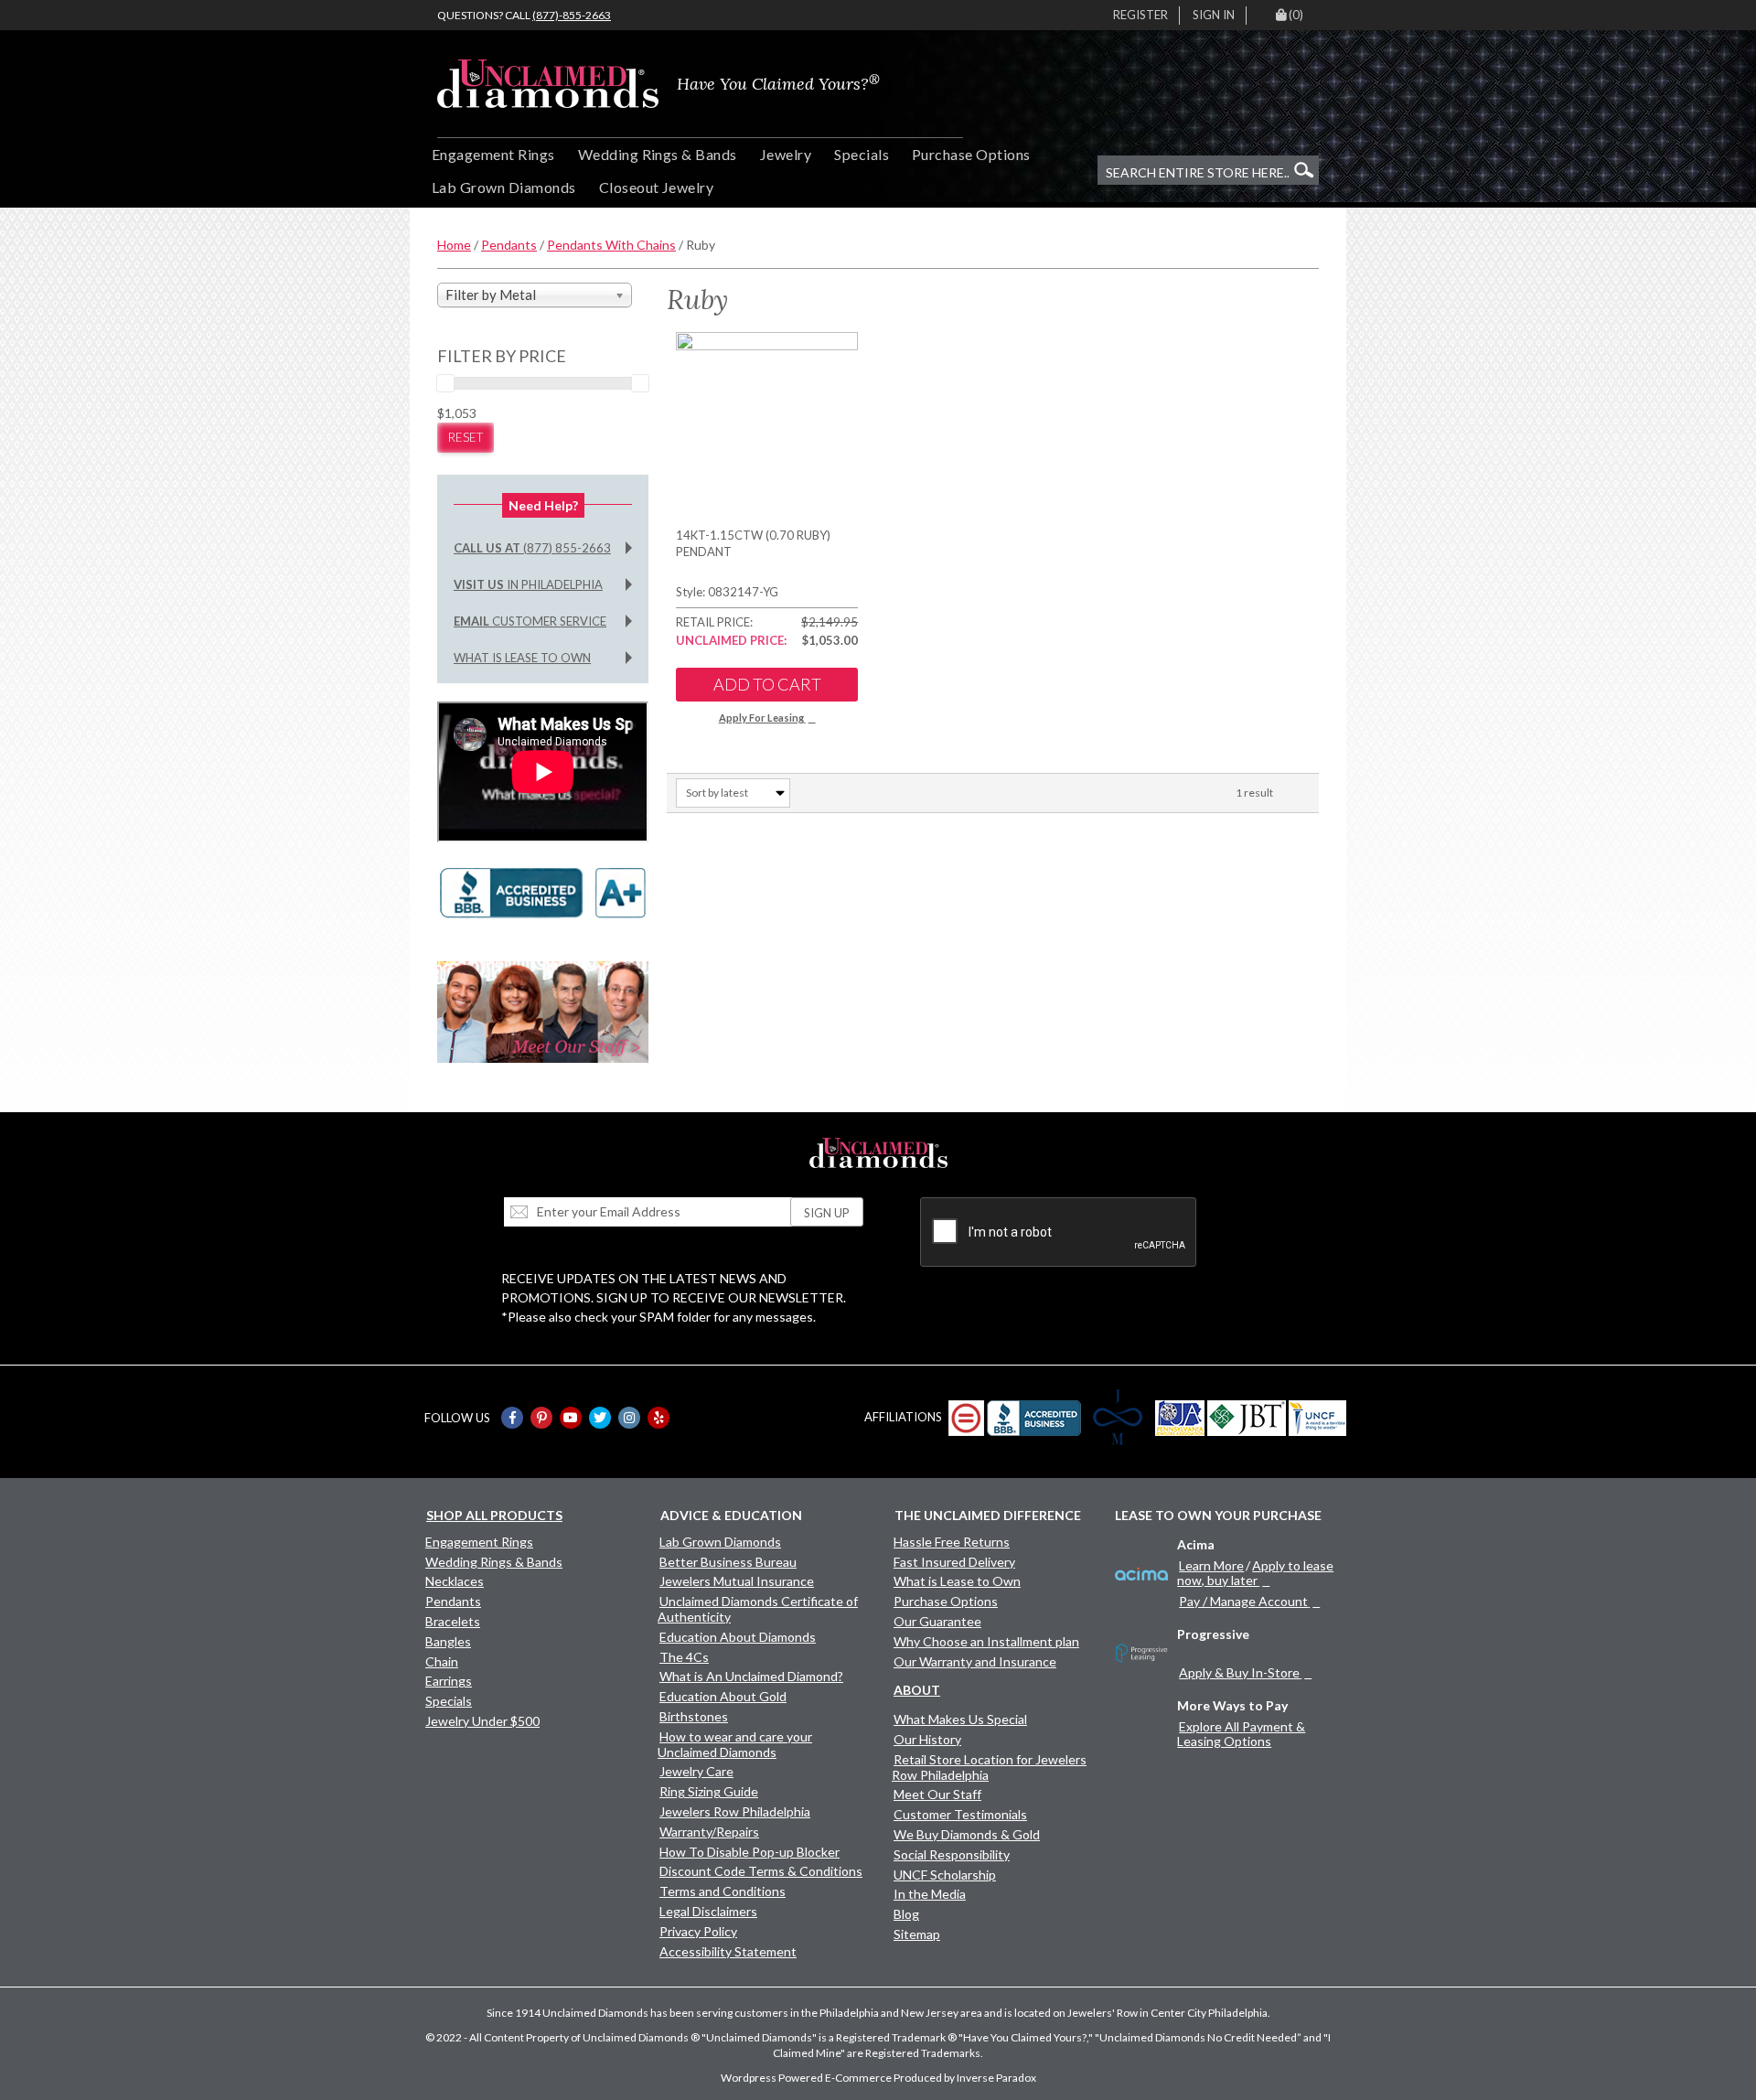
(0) (1296, 15)
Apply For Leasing (761, 718)
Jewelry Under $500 (482, 1721)
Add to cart (767, 684)
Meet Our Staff (937, 1794)
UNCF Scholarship (945, 1875)
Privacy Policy (698, 1931)
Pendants (509, 245)
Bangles (448, 1641)
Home (454, 245)
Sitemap (917, 1934)
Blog (906, 1914)
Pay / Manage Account (1243, 1601)
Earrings (449, 1681)
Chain (442, 1661)
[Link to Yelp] (658, 1418)
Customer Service (530, 621)
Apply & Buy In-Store (1239, 1672)
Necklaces (455, 1581)
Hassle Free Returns (952, 1542)
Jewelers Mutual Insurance (737, 1581)
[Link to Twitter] (600, 1418)
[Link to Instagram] (629, 1418)
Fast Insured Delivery (954, 1562)
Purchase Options (971, 154)
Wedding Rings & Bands (658, 154)
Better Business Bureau (728, 1562)
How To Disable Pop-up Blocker (750, 1852)
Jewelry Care (696, 1771)
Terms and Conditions (723, 1891)
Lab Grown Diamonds (504, 187)
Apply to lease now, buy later (1255, 1573)
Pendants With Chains (611, 245)
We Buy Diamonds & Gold (967, 1834)
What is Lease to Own (522, 658)
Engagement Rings (493, 154)
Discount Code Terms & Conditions (761, 1871)
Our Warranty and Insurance (975, 1661)
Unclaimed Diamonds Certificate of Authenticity (758, 1609)
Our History (927, 1739)
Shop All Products (494, 1515)
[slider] (445, 383)
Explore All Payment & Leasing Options (1241, 1734)
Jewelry (786, 154)
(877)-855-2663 (572, 15)
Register (1140, 15)
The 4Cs (684, 1657)
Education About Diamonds (738, 1637)
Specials (862, 154)
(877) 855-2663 (532, 548)
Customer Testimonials (960, 1814)
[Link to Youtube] (571, 1418)
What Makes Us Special (960, 1719)
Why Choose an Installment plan (986, 1641)
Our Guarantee (937, 1621)
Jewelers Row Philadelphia (735, 1811)
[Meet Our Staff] (543, 1010)
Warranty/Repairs (709, 1832)
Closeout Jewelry (657, 187)
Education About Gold (723, 1696)
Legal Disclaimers (708, 1911)
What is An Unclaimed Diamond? (751, 1676)
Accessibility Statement (728, 1951)
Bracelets (453, 1621)
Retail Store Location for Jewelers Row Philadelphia (989, 1767)
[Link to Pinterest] (541, 1418)
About (917, 1690)
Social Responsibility (952, 1854)
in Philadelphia (528, 584)
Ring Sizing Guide (709, 1791)
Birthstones (694, 1716)
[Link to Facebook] (512, 1418)
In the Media (930, 1894)
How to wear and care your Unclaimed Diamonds (735, 1744)
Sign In (1214, 15)
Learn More (1211, 1565)
